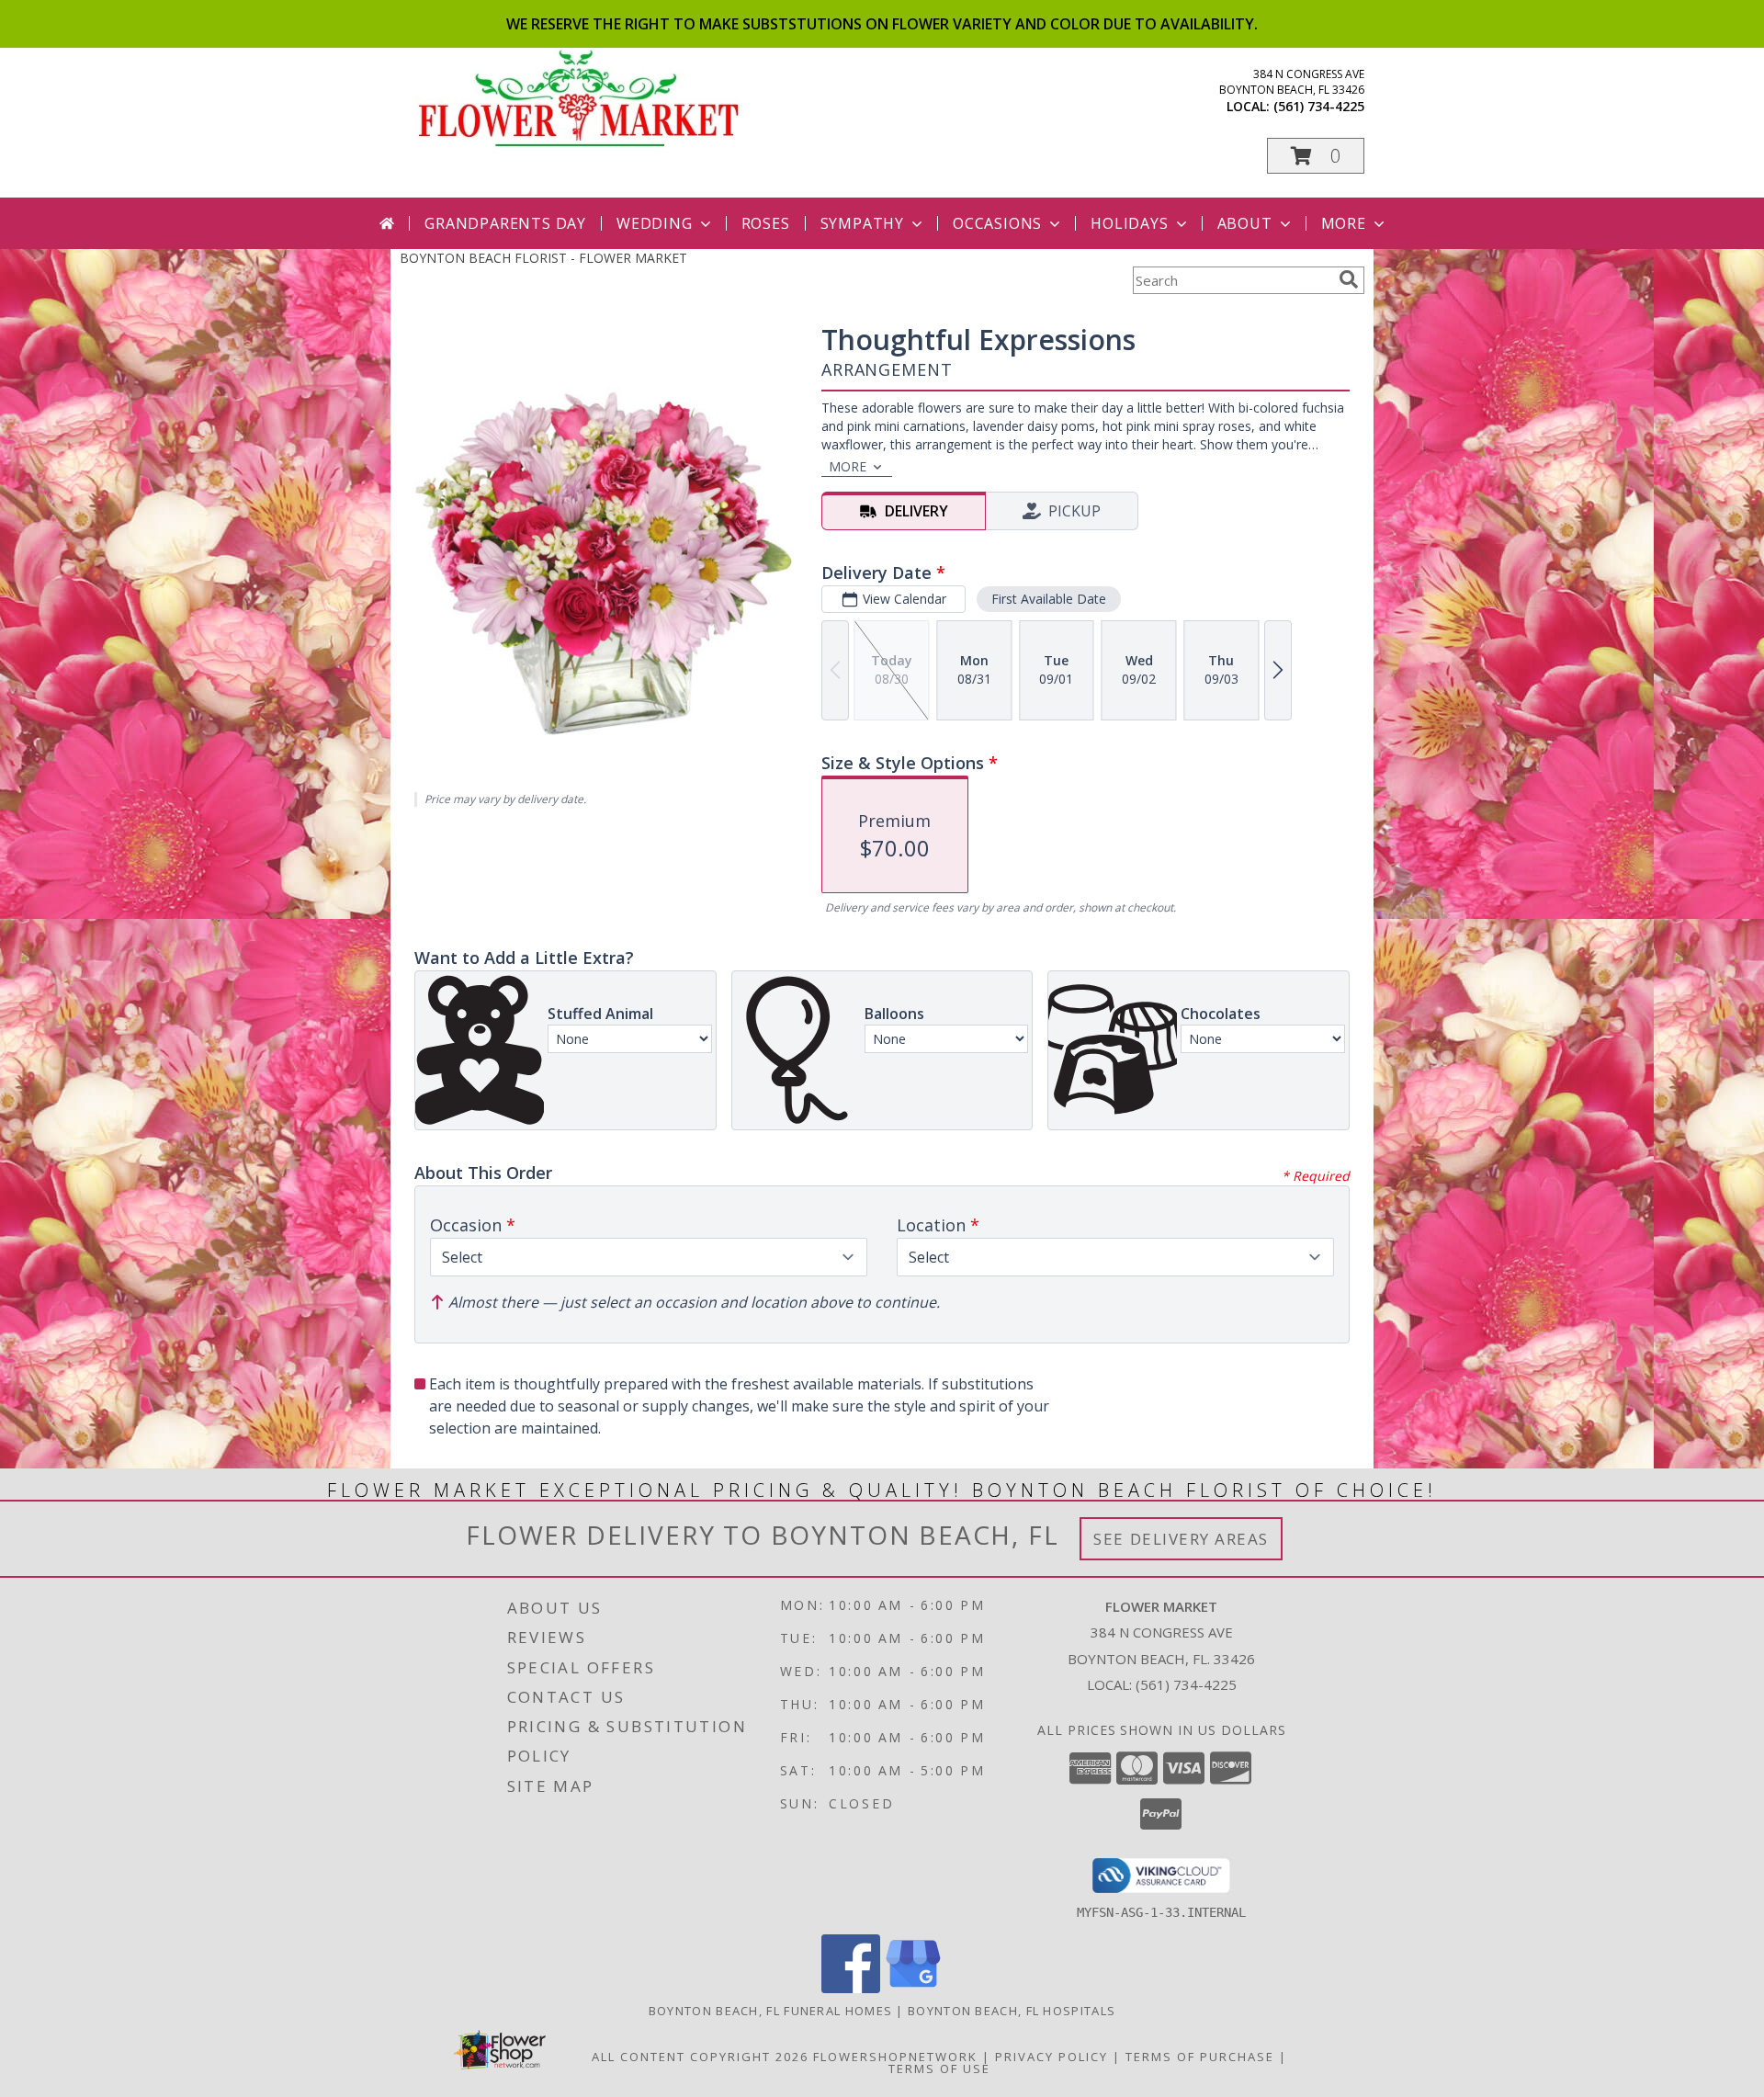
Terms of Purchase (1200, 2057)
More (1344, 223)
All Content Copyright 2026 (700, 2057)
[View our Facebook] (851, 1988)
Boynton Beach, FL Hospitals (1012, 2011)
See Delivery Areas (1181, 1539)
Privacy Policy (1052, 2057)
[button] (1316, 156)
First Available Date (1049, 599)
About (1245, 223)
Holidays (1129, 223)
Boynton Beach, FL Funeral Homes (770, 2011)
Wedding (655, 223)
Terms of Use (939, 2069)
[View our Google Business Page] (913, 1988)
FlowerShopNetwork (895, 2057)
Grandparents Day (505, 223)
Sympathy (862, 223)
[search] (1349, 279)
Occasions (997, 223)
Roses (766, 223)
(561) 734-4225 (1319, 106)
